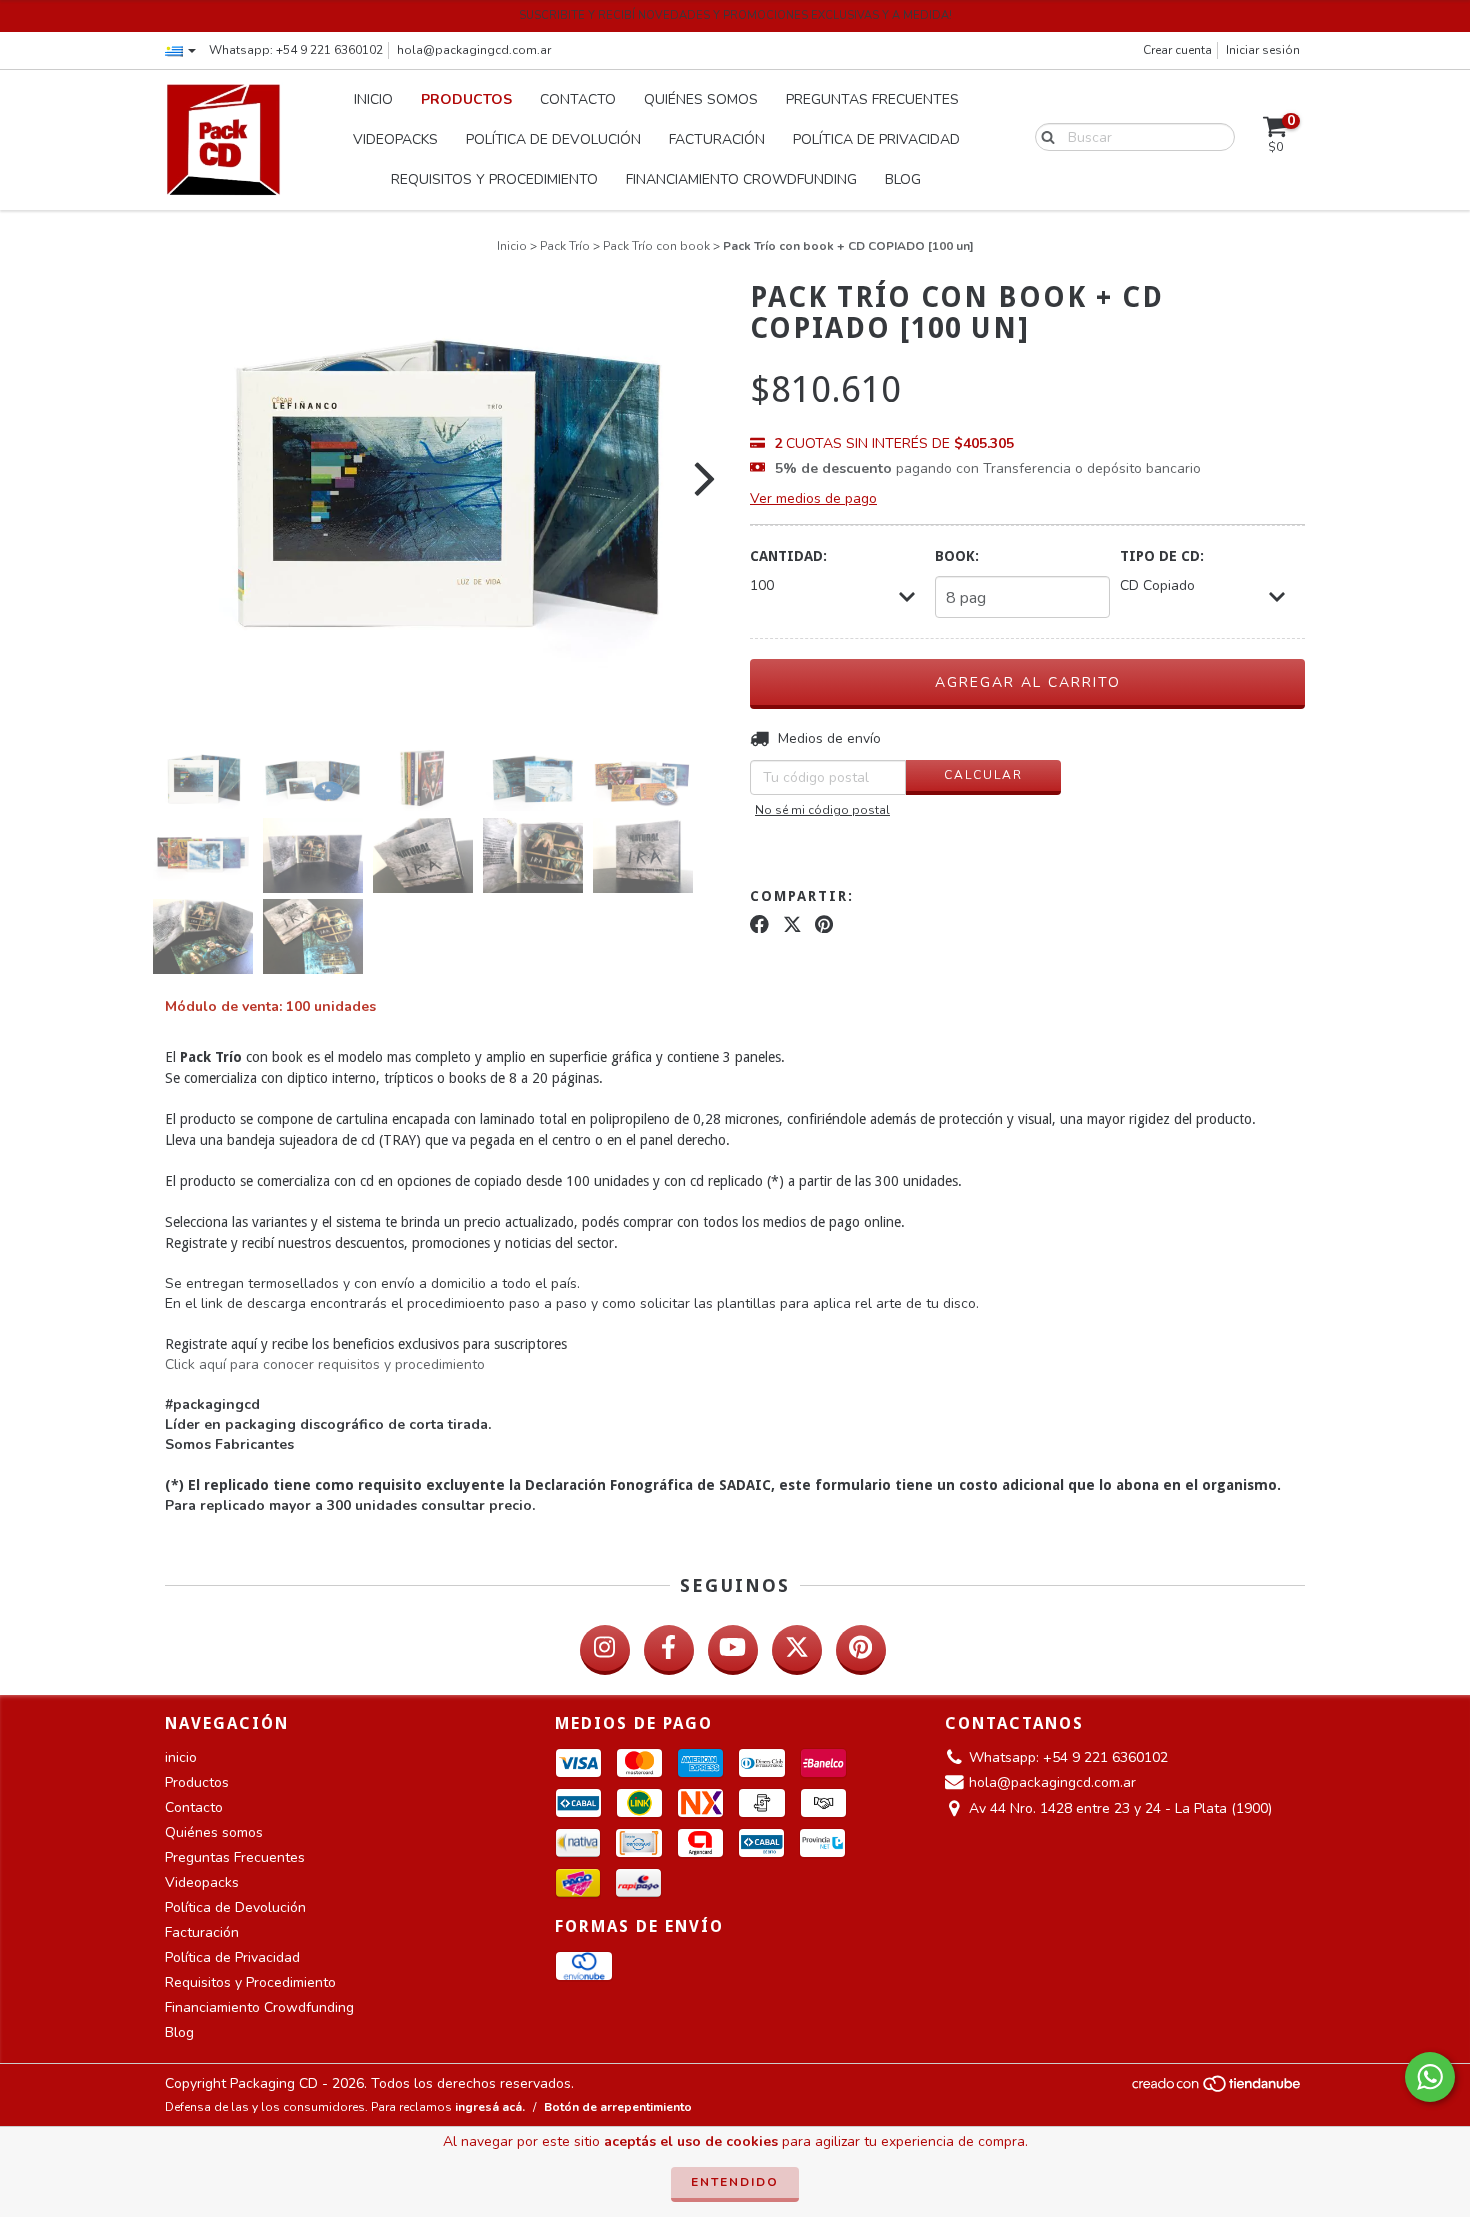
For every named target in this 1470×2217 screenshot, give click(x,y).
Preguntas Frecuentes (872, 99)
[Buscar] (1043, 136)
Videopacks (395, 139)
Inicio (512, 246)
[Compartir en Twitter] (792, 925)
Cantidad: (788, 556)
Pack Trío (565, 246)
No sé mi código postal (822, 810)
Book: (957, 556)
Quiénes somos (701, 99)
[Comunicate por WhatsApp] (1430, 2077)
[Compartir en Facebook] (759, 925)
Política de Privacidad (876, 139)
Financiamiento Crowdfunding (741, 179)
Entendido (735, 2182)
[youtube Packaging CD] (733, 1650)
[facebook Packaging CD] (669, 1650)
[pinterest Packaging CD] (861, 1650)
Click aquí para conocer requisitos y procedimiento (325, 1364)
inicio (373, 99)
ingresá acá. (490, 2107)
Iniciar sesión (1263, 50)
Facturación (717, 139)
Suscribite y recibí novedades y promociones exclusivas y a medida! (735, 15)
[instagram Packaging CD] (605, 1650)
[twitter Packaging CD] (797, 1650)
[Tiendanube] (1217, 2089)
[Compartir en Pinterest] (824, 925)
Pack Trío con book (656, 246)
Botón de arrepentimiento (618, 2107)
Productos (466, 99)
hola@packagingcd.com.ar (474, 50)
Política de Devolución (553, 139)
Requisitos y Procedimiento (494, 179)
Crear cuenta (1177, 50)
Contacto (578, 99)
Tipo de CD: (1162, 556)
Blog (903, 179)
